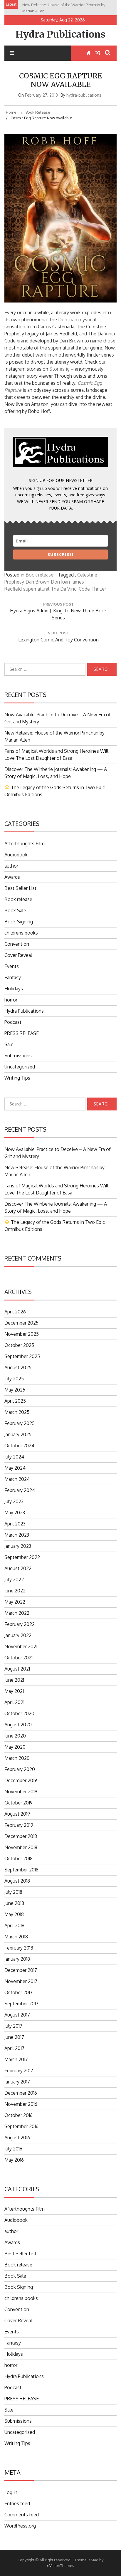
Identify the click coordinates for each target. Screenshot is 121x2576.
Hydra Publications (60, 34)
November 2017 (21, 1981)
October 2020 (19, 1713)
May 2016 (14, 2160)
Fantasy (13, 977)
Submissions (18, 1056)
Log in (11, 2492)
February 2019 (19, 1825)
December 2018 (21, 1836)
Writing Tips (17, 1078)
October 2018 (19, 1859)
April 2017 (14, 2048)
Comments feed (22, 2515)
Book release (40, 575)
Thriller (99, 589)
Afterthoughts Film (25, 843)
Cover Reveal (18, 955)
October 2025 (19, 1345)
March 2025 (17, 1412)
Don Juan (60, 582)
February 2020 (20, 1769)
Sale (9, 1044)
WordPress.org (20, 2526)
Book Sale (15, 910)
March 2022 (17, 1613)
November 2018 (21, 1847)
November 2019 (21, 1792)
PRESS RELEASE (22, 1033)
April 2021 (14, 1702)
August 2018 (17, 1881)
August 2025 (18, 1367)
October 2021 (19, 1658)
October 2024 (19, 1446)
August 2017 (17, 2015)
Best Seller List (20, 888)
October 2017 (19, 1992)
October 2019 (19, 1803)
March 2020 (17, 1758)
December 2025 (21, 1323)
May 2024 (15, 1468)
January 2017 (17, 2082)
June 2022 (15, 1591)
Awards (12, 877)
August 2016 (17, 2138)
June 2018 (14, 1903)
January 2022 (18, 1635)
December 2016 (21, 2093)
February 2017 (19, 2071)
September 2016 (21, 2126)
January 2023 (18, 1546)
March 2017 (16, 2059)
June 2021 (14, 1680)
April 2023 (15, 1524)
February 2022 (20, 1624)
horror (11, 1000)
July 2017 (13, 2026)
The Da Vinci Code (70, 589)
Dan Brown (37, 582)
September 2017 (21, 2004)
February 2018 (19, 1948)
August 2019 (17, 1814)
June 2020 (15, 1736)
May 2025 (15, 1390)
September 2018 (21, 1870)
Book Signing (19, 922)
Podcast (13, 1022)
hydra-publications (84, 95)
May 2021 (14, 1691)
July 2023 (14, 1501)
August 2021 (17, 1669)
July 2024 (14, 1457)
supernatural (36, 589)
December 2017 (21, 1970)
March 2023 (17, 1535)
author (11, 866)
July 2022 (14, 1579)
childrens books (21, 933)
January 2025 (18, 1434)
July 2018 (13, 1892)
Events (12, 966)
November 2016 (21, 2104)
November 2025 (22, 1334)
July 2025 (14, 1379)
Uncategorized (20, 1067)
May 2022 (15, 1602)
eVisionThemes (61, 2565)
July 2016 (13, 2149)
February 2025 (20, 1423)
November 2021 (21, 1646)
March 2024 (17, 1479)
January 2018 (17, 1959)
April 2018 (14, 1925)
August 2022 (18, 1568)
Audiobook (16, 855)
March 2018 (16, 1937)
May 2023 (15, 1513)
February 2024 (20, 1490)
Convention (17, 944)
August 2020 (18, 1725)
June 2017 (14, 2037)
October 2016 (19, 2115)
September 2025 (22, 1356)
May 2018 (14, 1914)
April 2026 (15, 1312)
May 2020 (15, 1747)
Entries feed (17, 2503)
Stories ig (59, 369)
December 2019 (21, 1780)
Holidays (14, 989)
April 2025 (15, 1401)
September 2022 (22, 1557)
